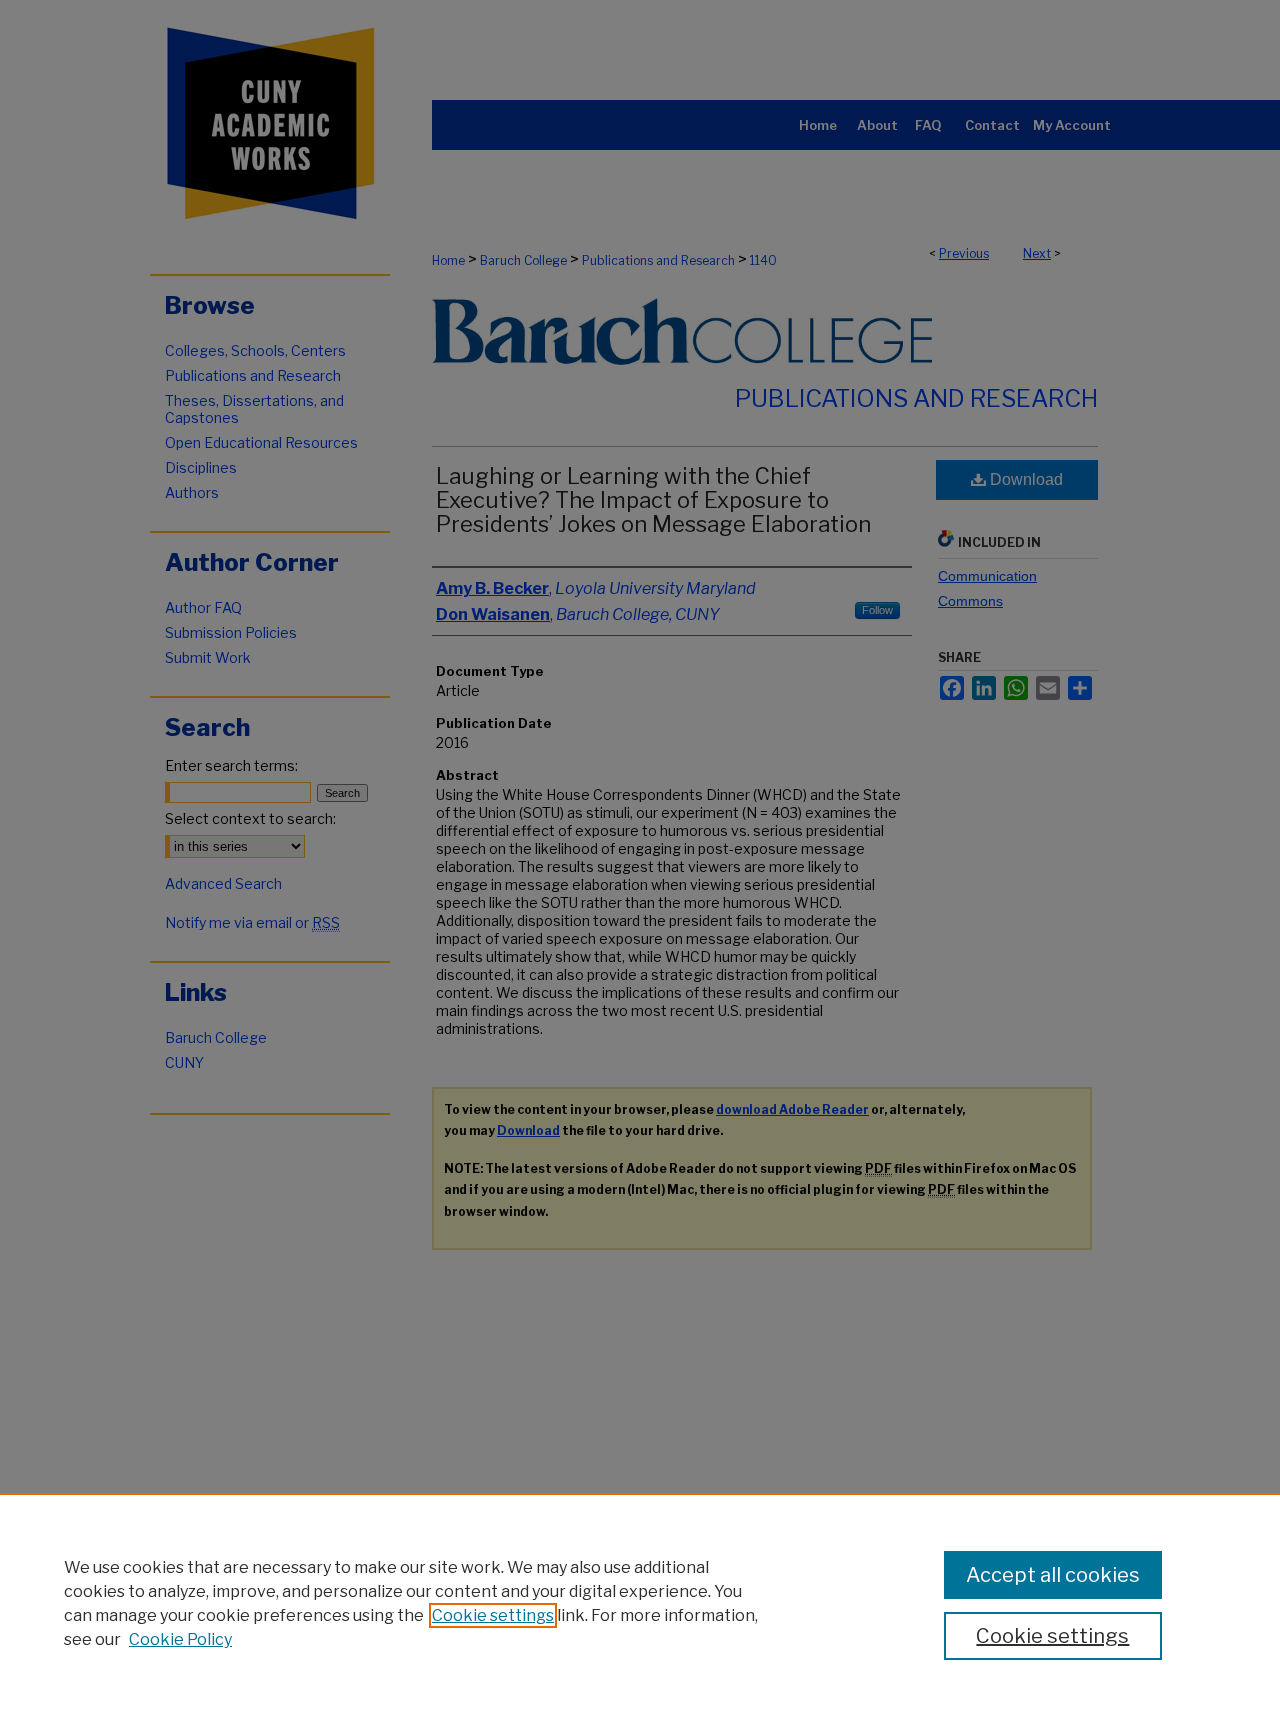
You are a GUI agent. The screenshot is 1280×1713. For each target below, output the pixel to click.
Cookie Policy (180, 1639)
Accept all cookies (1053, 1575)
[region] (640, 1603)
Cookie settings (493, 1615)
